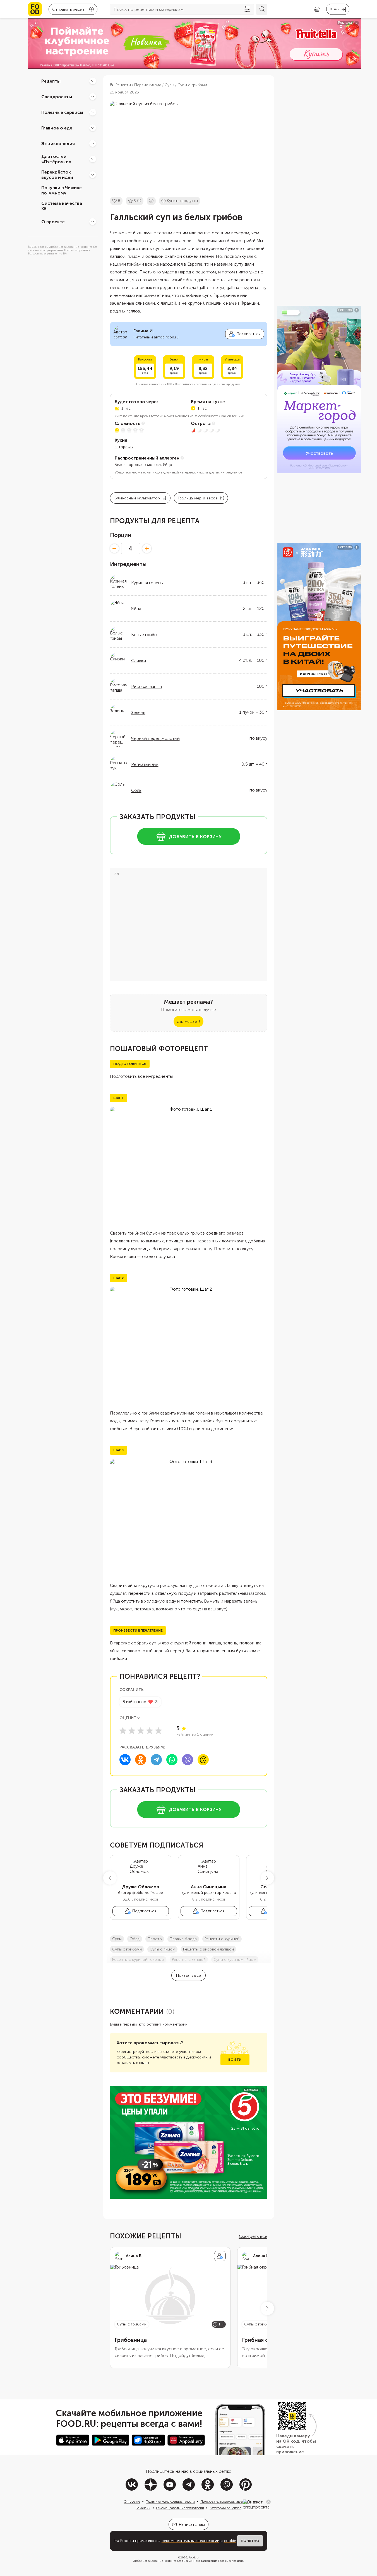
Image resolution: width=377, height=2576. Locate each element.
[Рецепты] (93, 81)
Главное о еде (57, 128)
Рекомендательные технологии (180, 2508)
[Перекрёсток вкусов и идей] (93, 175)
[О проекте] (93, 222)
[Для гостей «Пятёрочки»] (93, 159)
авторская (124, 447)
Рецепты (51, 81)
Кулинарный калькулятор (137, 498)
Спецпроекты (57, 96)
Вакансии (143, 2508)
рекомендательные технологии (190, 2541)
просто (155, 1939)
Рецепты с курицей (222, 1939)
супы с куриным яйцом (235, 1960)
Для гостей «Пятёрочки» (56, 159)
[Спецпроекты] (93, 97)
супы (117, 1939)
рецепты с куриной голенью (138, 1960)
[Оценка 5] (159, 1731)
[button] (110, 1878)
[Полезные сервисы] (93, 112)
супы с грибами (127, 1949)
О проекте (53, 221)
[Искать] (262, 9)
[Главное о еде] (93, 128)
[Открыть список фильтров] (247, 9)
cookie (230, 2541)
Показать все (189, 1975)
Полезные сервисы (62, 112)
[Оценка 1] (123, 1731)
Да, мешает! (188, 1022)
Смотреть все (253, 2236)
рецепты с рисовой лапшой (208, 1949)
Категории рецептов (225, 2508)
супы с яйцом (162, 1949)
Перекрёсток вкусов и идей (57, 175)
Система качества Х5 (62, 206)
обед (135, 1939)
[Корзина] (317, 9)
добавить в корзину (195, 837)
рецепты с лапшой (189, 1960)
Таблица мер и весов (198, 498)
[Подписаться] (220, 2256)
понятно (250, 2541)
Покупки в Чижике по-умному (62, 190)
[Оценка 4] (150, 1731)
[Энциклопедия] (93, 143)
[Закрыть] (268, 2502)
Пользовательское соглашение (224, 2502)
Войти (235, 2060)
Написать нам (192, 2525)
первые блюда (183, 1939)
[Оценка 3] (141, 1731)
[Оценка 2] (132, 1731)
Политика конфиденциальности (170, 2502)
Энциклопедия (58, 143)
